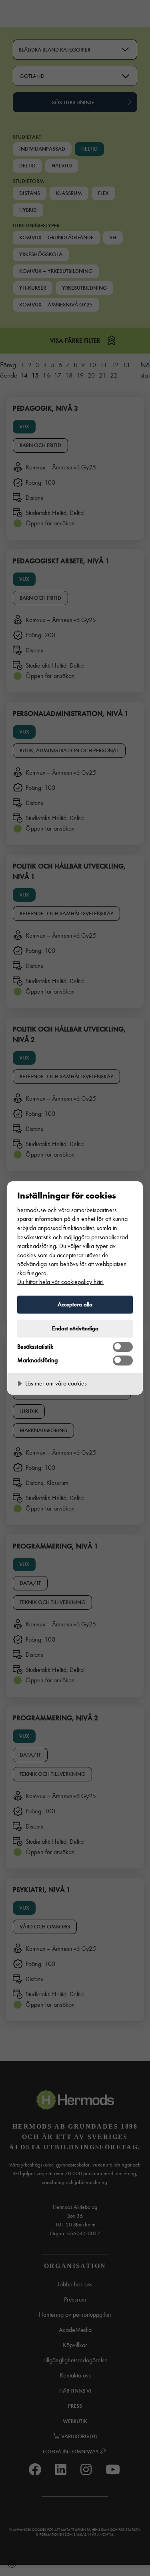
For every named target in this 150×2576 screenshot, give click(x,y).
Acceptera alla (75, 1304)
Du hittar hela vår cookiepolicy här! (60, 1282)
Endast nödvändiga (75, 1328)
